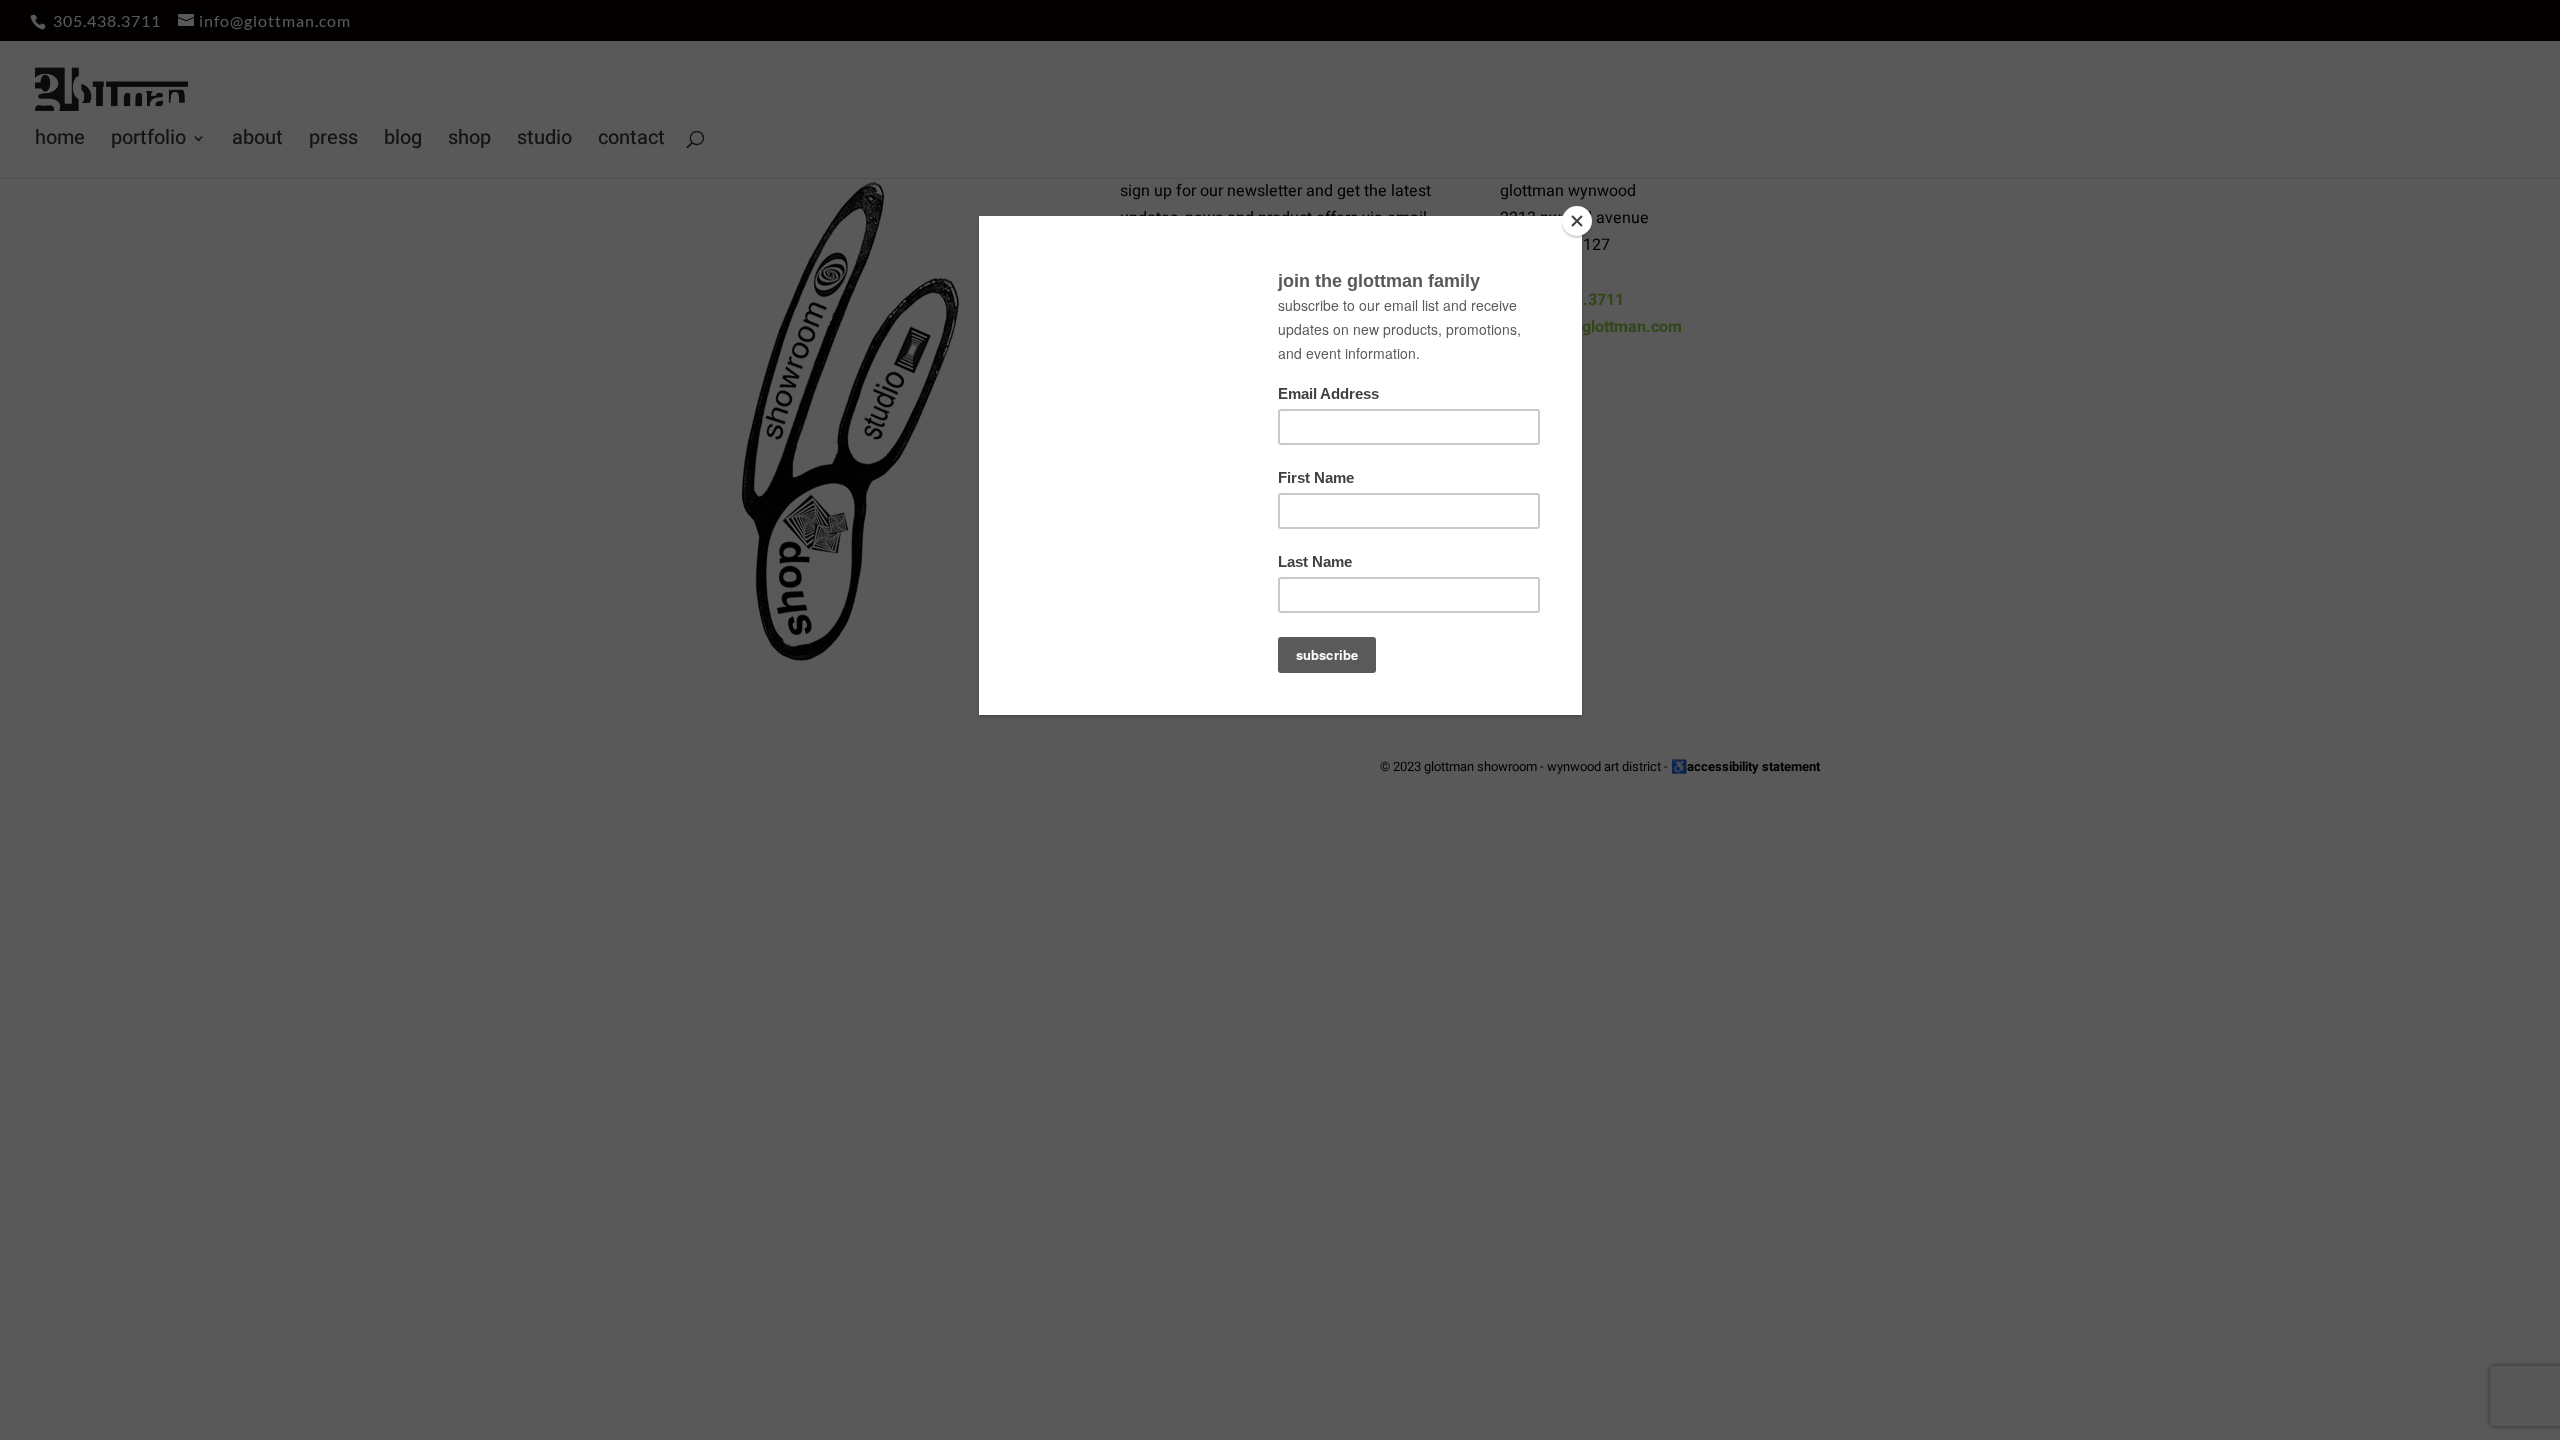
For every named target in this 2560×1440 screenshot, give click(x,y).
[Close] (1577, 221)
